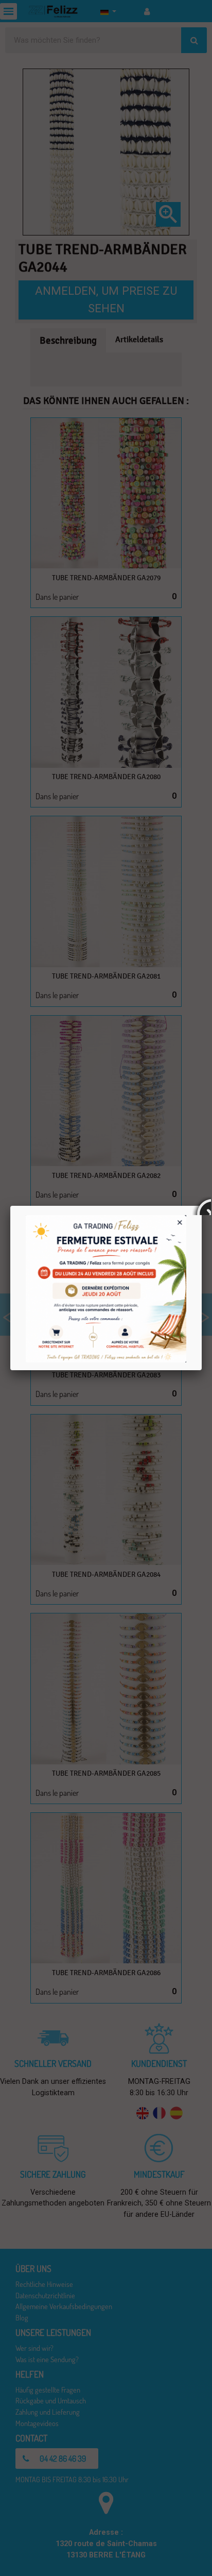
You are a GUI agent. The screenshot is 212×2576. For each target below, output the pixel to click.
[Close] (202, 1206)
